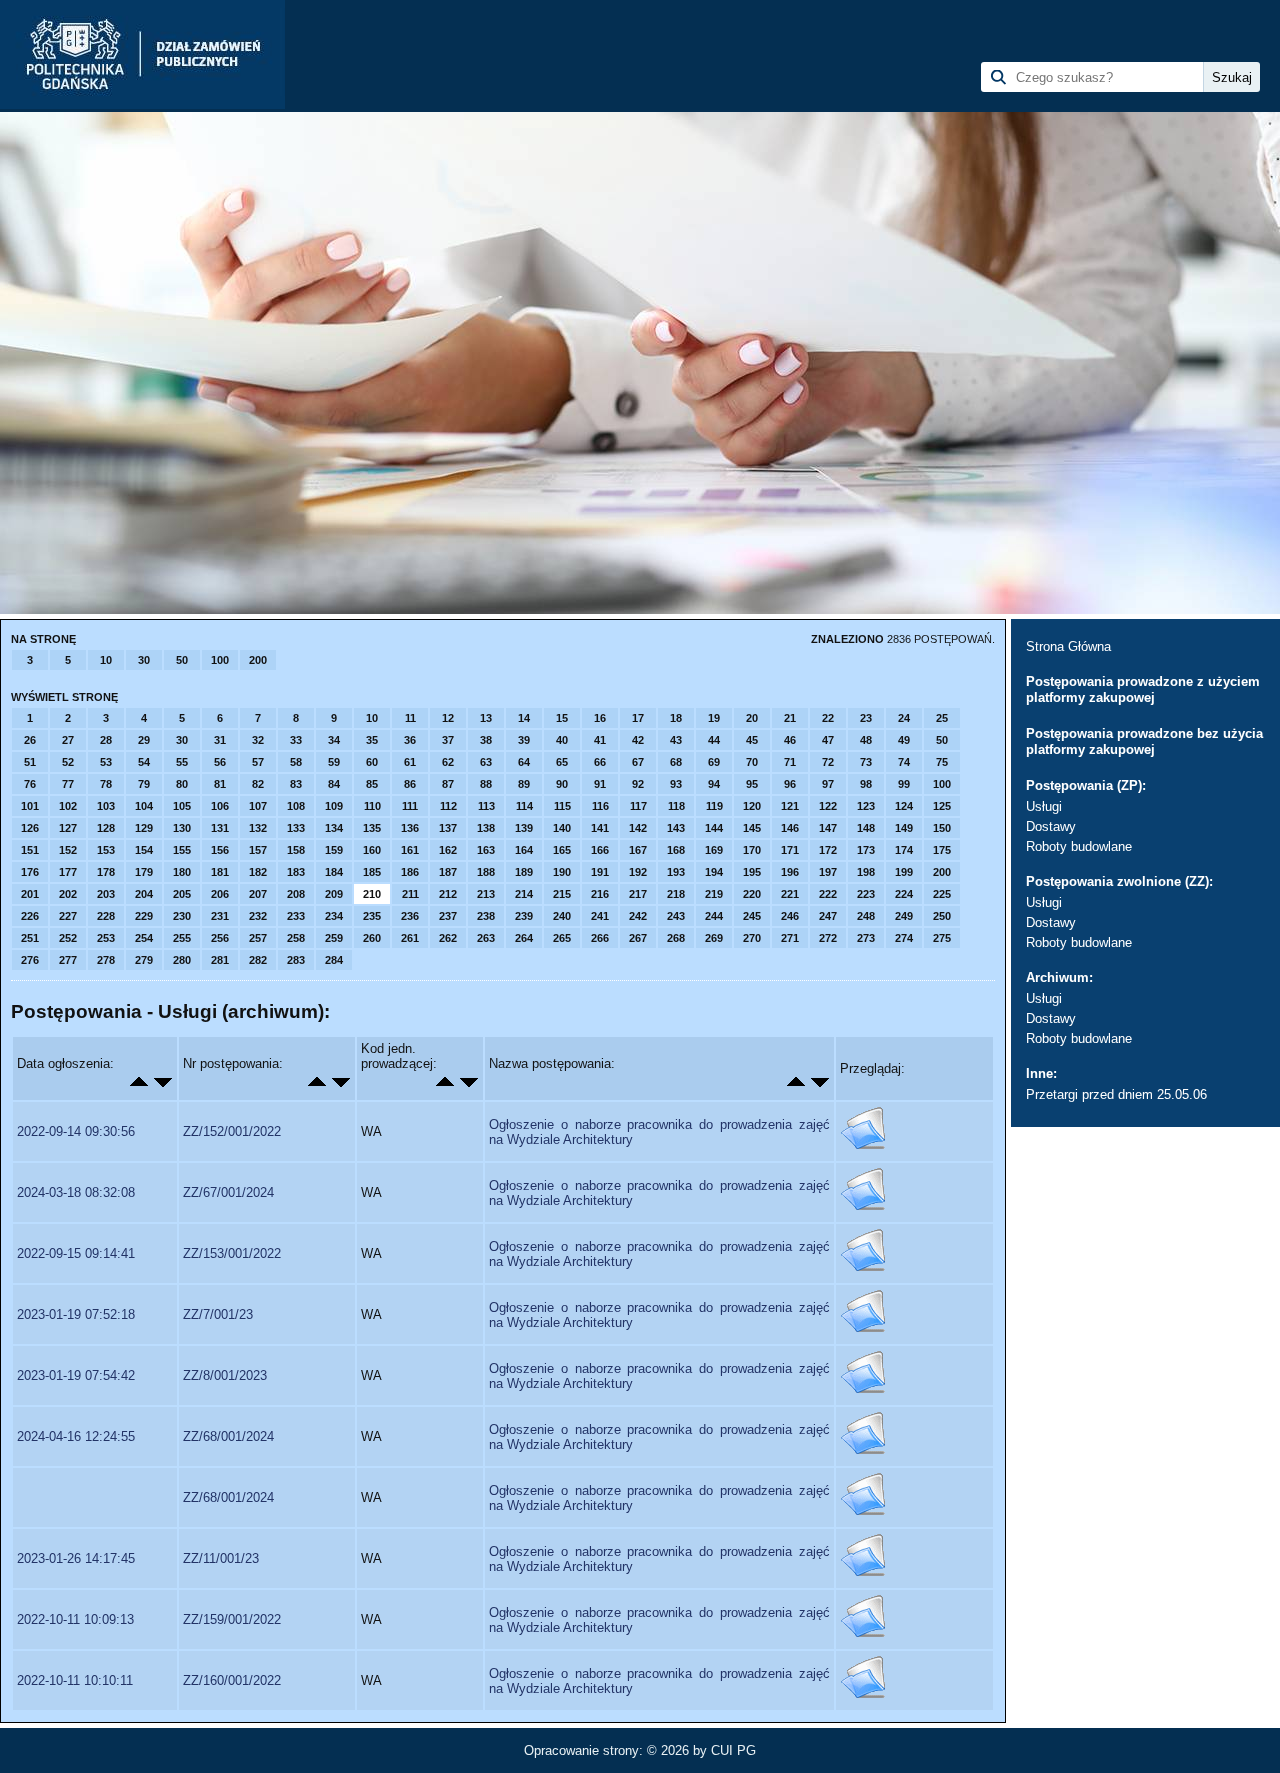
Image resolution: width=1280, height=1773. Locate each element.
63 (486, 762)
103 (106, 806)
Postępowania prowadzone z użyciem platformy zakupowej (1143, 689)
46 (790, 740)
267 (638, 938)
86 (410, 784)
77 (68, 784)
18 (676, 718)
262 (448, 938)
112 (448, 806)
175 (942, 850)
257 (258, 938)
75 (942, 762)
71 (790, 762)
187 (448, 872)
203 (106, 894)
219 (714, 894)
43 (676, 740)
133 (296, 828)
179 (144, 872)
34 (334, 740)
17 (638, 718)
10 (106, 660)
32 (258, 740)
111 (410, 806)
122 (828, 806)
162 (448, 850)
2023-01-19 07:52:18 (76, 1314)
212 (448, 894)
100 (220, 660)
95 (752, 784)
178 (106, 872)
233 (296, 916)
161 (410, 850)
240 (562, 916)
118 (676, 806)
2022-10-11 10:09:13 (75, 1619)
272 (828, 938)
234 (334, 916)
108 (296, 806)
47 (828, 740)
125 (942, 806)
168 (676, 850)
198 (866, 872)
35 (372, 740)
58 (296, 762)
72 (828, 762)
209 (334, 894)
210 (372, 894)
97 (828, 784)
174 (904, 850)
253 (106, 938)
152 (68, 850)
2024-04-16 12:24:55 (76, 1436)
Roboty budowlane (1079, 846)
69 (714, 762)
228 (106, 916)
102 (68, 806)
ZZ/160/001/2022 (232, 1680)
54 (144, 762)
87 (448, 784)
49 (904, 740)
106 (220, 806)
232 (258, 916)
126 (30, 828)
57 (258, 762)
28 (106, 740)
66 (600, 762)
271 (790, 938)
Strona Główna (1068, 646)
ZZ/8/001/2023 (225, 1375)
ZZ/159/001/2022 (232, 1619)
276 (30, 960)
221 (790, 894)
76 (30, 784)
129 (144, 828)
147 (828, 828)
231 (220, 916)
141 (600, 828)
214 (524, 894)
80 (182, 784)
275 (942, 938)
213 (486, 894)
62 (448, 762)
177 (68, 872)
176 (30, 872)
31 (220, 740)
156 (220, 850)
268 (676, 938)
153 (106, 850)
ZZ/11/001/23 (221, 1558)
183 (296, 872)
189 (524, 872)
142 (638, 828)
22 (828, 718)
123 (866, 806)
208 (296, 894)
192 (638, 872)
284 (334, 960)
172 (828, 850)
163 (486, 850)
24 (904, 718)
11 (410, 718)
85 (372, 784)
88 (486, 784)
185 (372, 872)
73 (866, 762)
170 (752, 850)
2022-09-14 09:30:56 (76, 1131)
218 (676, 894)
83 (296, 784)
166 (600, 850)
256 (220, 938)
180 (182, 872)
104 (144, 806)
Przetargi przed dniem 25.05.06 (1116, 1094)
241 (600, 916)
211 (410, 894)
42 (638, 740)
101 (30, 806)
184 (334, 872)
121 (790, 806)
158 (296, 850)
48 (866, 740)
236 (410, 916)
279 (144, 960)
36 (410, 740)
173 (866, 850)
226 (30, 916)
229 (144, 916)
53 (106, 762)
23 (866, 718)
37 (448, 740)
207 (258, 894)
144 (714, 828)
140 (562, 828)
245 (752, 916)
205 (182, 894)
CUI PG (733, 1750)
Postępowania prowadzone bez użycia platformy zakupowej (1144, 741)
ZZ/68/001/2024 (228, 1436)
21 (790, 718)
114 (524, 806)
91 (600, 784)
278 (106, 960)
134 (334, 828)
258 (296, 938)
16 (600, 718)
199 (904, 872)
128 (106, 828)
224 (904, 894)
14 (524, 718)
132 (258, 828)
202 (68, 894)
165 (562, 850)
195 (752, 872)
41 (600, 740)
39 (524, 740)
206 (220, 894)
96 (790, 784)
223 (866, 894)
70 (752, 762)
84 (334, 784)
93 (676, 784)
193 (676, 872)
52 (68, 762)
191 (600, 872)
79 (144, 784)
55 (182, 762)
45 (752, 740)
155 (182, 850)
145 (752, 828)
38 (486, 740)
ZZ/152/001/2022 (232, 1131)
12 (448, 718)
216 (600, 894)
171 (790, 850)
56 (220, 762)
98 (866, 784)
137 (448, 828)
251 (30, 938)
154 (144, 850)
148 (866, 828)
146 (790, 828)
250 (942, 916)
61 (410, 762)
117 (638, 806)
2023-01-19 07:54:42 (76, 1375)
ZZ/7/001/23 (218, 1314)
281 (220, 960)
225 (942, 894)
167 (638, 850)
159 (334, 850)
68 (676, 762)
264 (524, 938)
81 (220, 784)
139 (524, 828)
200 (258, 660)
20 (752, 718)
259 (334, 938)
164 (524, 850)
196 (790, 872)
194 (714, 872)
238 (486, 916)
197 (828, 872)
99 (904, 784)
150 (942, 828)
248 (866, 916)
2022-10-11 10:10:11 (75, 1680)
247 (828, 916)
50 (182, 660)
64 (524, 762)
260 (372, 938)
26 (30, 740)
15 (562, 718)
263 (486, 938)
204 (144, 894)
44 (714, 740)
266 (600, 938)
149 (904, 828)
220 (752, 894)
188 (486, 872)
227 (68, 916)
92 (638, 784)
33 (296, 740)
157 (258, 850)
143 (676, 828)
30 (144, 660)
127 (68, 828)
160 (372, 850)
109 (334, 806)
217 (638, 894)
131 (220, 828)
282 (258, 960)
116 (600, 806)
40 (562, 740)
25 (942, 718)
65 (562, 762)
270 (752, 938)
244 (714, 916)
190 (562, 872)
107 (258, 806)
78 (106, 784)
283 (296, 960)
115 (562, 806)
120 (752, 806)
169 (714, 850)
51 (30, 762)
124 (904, 806)
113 (486, 806)
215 (562, 894)
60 (372, 762)
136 (410, 828)
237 (448, 916)
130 (182, 828)
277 (68, 960)
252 (68, 938)
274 (904, 938)
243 (676, 916)
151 (30, 850)
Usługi (1044, 806)
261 (410, 938)
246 (790, 916)
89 (524, 784)
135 (372, 828)
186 (410, 872)
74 (904, 762)
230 (182, 916)
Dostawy (1051, 826)
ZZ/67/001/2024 (228, 1192)
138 (486, 828)
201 (30, 894)
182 (258, 872)
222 (828, 894)
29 (144, 740)
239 (524, 916)
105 (182, 806)
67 (638, 762)
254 (144, 938)
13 (486, 718)
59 (334, 762)
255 (182, 938)
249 (904, 916)
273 (866, 938)
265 (562, 938)
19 (714, 718)
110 (372, 806)
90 (562, 784)
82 (258, 784)
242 (638, 916)
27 (68, 740)
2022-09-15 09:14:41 (76, 1253)
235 (372, 916)
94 (714, 784)
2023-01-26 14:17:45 (76, 1558)
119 (714, 806)
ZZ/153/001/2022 (232, 1253)
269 (714, 938)
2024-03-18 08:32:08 (76, 1192)
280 (182, 960)
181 (220, 872)
